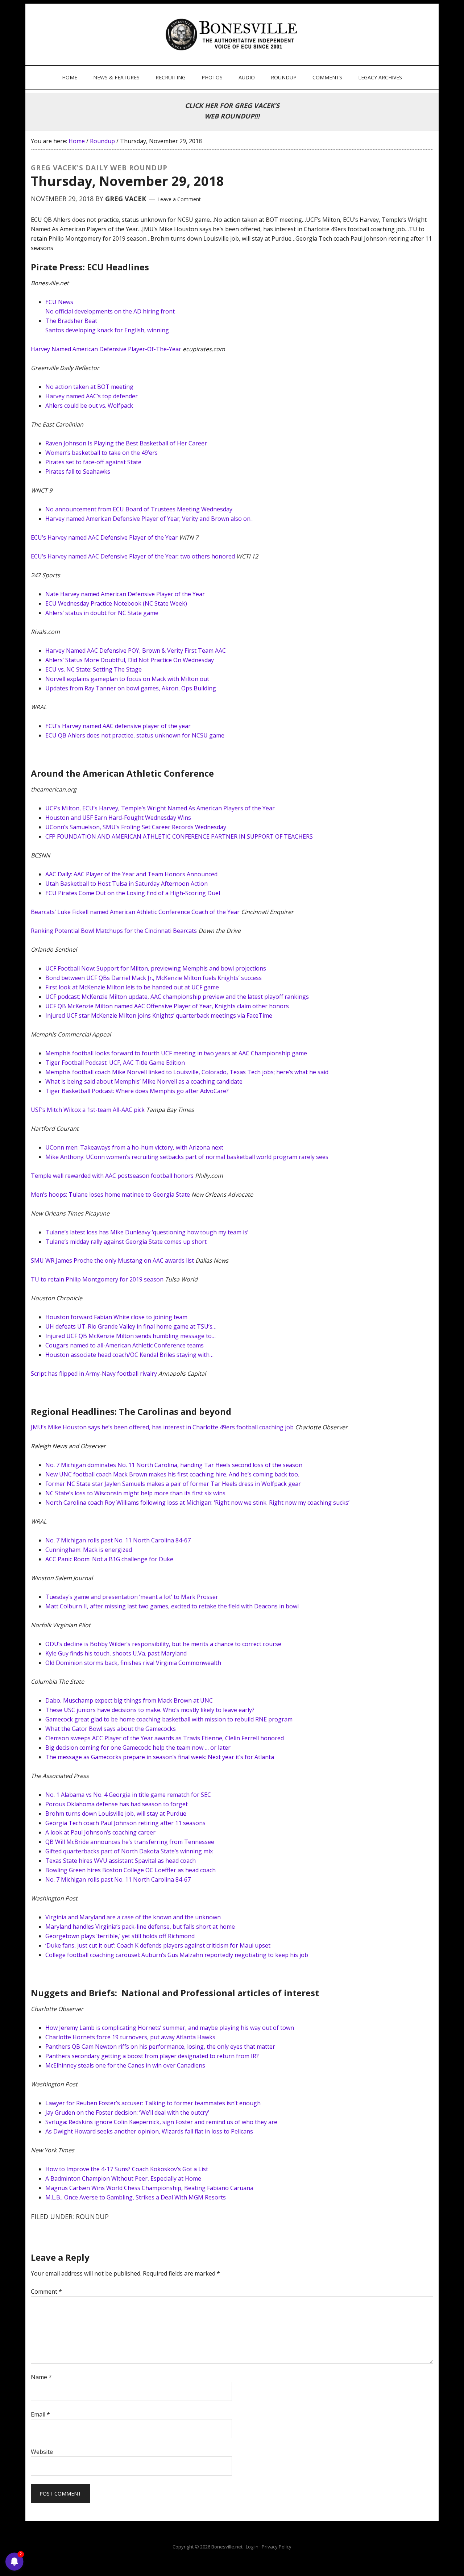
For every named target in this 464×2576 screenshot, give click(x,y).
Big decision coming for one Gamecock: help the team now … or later (138, 1748)
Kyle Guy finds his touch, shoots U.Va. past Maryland (116, 1653)
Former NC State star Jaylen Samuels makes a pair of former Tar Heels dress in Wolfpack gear (173, 1484)
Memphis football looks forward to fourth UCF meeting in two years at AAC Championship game (176, 1053)
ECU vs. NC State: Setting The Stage (94, 669)
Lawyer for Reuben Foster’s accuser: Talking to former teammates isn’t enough (153, 2103)
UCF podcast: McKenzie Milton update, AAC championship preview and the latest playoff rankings (177, 997)
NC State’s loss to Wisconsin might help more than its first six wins (135, 1493)
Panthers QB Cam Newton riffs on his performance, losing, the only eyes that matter (160, 2047)
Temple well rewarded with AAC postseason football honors (112, 1176)
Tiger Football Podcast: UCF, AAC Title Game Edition (115, 1063)
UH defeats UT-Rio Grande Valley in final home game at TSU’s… (131, 1326)
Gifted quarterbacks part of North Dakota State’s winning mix (129, 1851)
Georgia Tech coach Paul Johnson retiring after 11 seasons (125, 1823)
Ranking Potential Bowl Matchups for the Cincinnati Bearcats (114, 931)
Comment (46, 2292)
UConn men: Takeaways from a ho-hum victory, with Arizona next (134, 1147)
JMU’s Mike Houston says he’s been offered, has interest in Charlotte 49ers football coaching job (162, 1427)
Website (42, 2452)
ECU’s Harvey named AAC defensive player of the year (118, 726)
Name (41, 2377)
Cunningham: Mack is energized (89, 1550)
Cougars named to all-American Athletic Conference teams (125, 1345)
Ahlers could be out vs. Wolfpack (89, 406)
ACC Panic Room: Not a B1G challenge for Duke (109, 1559)
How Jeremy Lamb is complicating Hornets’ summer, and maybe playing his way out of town (170, 2028)
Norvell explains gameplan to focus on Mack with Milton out (127, 679)
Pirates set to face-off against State (93, 462)
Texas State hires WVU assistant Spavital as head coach (121, 1861)
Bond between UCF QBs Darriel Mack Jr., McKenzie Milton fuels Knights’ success (154, 978)
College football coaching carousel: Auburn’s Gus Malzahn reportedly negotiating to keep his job (177, 1955)
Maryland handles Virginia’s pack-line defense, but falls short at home (140, 1927)
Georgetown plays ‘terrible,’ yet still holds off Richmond (120, 1936)
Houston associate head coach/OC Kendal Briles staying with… (129, 1355)
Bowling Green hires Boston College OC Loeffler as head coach (130, 1870)
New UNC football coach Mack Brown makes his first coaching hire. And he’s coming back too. (172, 1474)
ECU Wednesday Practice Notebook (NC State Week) (116, 603)
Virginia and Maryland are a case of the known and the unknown (133, 1917)
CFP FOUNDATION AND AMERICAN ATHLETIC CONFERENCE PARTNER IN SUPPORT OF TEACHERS (179, 836)
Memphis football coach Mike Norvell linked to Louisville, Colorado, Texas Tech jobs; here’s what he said (187, 1072)
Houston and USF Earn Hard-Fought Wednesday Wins (118, 818)
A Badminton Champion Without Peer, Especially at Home (123, 2178)
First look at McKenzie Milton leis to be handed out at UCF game (132, 987)
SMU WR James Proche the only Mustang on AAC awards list (112, 1260)
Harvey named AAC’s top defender (92, 396)
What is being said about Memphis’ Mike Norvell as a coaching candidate (144, 1081)
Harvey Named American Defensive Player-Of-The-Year (106, 349)
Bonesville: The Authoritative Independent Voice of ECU (233, 34)
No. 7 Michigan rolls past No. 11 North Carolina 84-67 (118, 1540)
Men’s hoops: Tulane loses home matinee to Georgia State (110, 1194)
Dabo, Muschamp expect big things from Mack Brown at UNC (129, 1700)
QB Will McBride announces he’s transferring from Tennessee (130, 1842)
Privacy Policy (277, 2547)
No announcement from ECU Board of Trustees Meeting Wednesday (139, 509)
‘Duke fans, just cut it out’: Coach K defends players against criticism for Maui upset (158, 1945)
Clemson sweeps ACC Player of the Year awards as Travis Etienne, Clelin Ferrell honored (165, 1738)
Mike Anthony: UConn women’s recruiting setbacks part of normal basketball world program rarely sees (187, 1157)
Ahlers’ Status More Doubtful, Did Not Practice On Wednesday (130, 660)
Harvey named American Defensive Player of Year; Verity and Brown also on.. (149, 519)
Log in (252, 2547)
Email (40, 2414)
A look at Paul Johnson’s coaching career (100, 1832)
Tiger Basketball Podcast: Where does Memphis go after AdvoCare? (137, 1091)
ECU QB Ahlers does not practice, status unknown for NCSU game (135, 735)
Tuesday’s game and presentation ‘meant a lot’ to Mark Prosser (132, 1597)
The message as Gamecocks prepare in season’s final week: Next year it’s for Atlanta (160, 1757)
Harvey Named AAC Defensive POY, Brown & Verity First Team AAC (136, 651)
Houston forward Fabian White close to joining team (116, 1317)
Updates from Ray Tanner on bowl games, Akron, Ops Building (131, 688)
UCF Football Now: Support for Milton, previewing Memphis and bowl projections (156, 968)
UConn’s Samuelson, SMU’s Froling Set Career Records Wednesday (136, 827)
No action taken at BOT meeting (89, 387)
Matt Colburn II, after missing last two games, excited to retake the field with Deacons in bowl (172, 1606)
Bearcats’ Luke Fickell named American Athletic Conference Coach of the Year (135, 912)
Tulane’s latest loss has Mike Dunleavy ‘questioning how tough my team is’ (147, 1232)
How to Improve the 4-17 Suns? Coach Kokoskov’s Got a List (127, 2169)
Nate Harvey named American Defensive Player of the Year (125, 594)
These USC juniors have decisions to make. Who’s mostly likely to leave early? (150, 1710)
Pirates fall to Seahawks (78, 471)
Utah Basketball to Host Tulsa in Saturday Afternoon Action (127, 884)
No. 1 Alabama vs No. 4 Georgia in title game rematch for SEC (128, 1795)
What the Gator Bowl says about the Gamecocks (111, 1729)
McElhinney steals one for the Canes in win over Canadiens (125, 2065)
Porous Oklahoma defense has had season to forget (117, 1804)
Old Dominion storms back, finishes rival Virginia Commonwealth (133, 1663)
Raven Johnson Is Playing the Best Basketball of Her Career (126, 443)
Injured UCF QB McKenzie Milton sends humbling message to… (130, 1336)
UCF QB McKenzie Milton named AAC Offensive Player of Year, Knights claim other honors (167, 1006)
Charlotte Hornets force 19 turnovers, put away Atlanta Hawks (130, 2037)
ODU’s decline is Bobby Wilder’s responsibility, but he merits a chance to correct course (163, 1644)
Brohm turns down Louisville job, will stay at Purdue (116, 1813)
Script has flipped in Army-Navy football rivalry (94, 1374)
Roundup (92, 2216)
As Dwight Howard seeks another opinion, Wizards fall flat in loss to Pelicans (149, 2131)
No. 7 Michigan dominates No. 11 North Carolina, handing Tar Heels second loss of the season (174, 1465)
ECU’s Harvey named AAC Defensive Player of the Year (104, 537)
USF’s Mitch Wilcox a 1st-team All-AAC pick (88, 1110)
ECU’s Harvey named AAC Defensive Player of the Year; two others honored (133, 556)
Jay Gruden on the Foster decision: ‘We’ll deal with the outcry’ (127, 2112)
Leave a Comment (179, 199)
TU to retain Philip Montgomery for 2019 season (97, 1279)
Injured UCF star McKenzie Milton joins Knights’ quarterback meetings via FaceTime (159, 1015)
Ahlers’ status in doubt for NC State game (102, 613)
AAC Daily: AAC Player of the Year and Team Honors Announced (131, 874)
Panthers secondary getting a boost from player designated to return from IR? (152, 2056)
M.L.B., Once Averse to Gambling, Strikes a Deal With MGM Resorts (136, 2197)
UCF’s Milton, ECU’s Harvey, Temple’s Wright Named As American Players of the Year (160, 808)
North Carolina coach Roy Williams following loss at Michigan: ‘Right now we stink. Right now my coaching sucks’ (197, 1503)
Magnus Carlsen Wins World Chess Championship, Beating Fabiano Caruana (149, 2188)
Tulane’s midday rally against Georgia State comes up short (126, 1242)
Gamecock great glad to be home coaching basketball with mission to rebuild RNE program (169, 1719)
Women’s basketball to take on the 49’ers (101, 453)
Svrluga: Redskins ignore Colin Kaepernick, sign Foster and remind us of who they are (161, 2122)
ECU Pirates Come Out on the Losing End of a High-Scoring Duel (133, 893)
